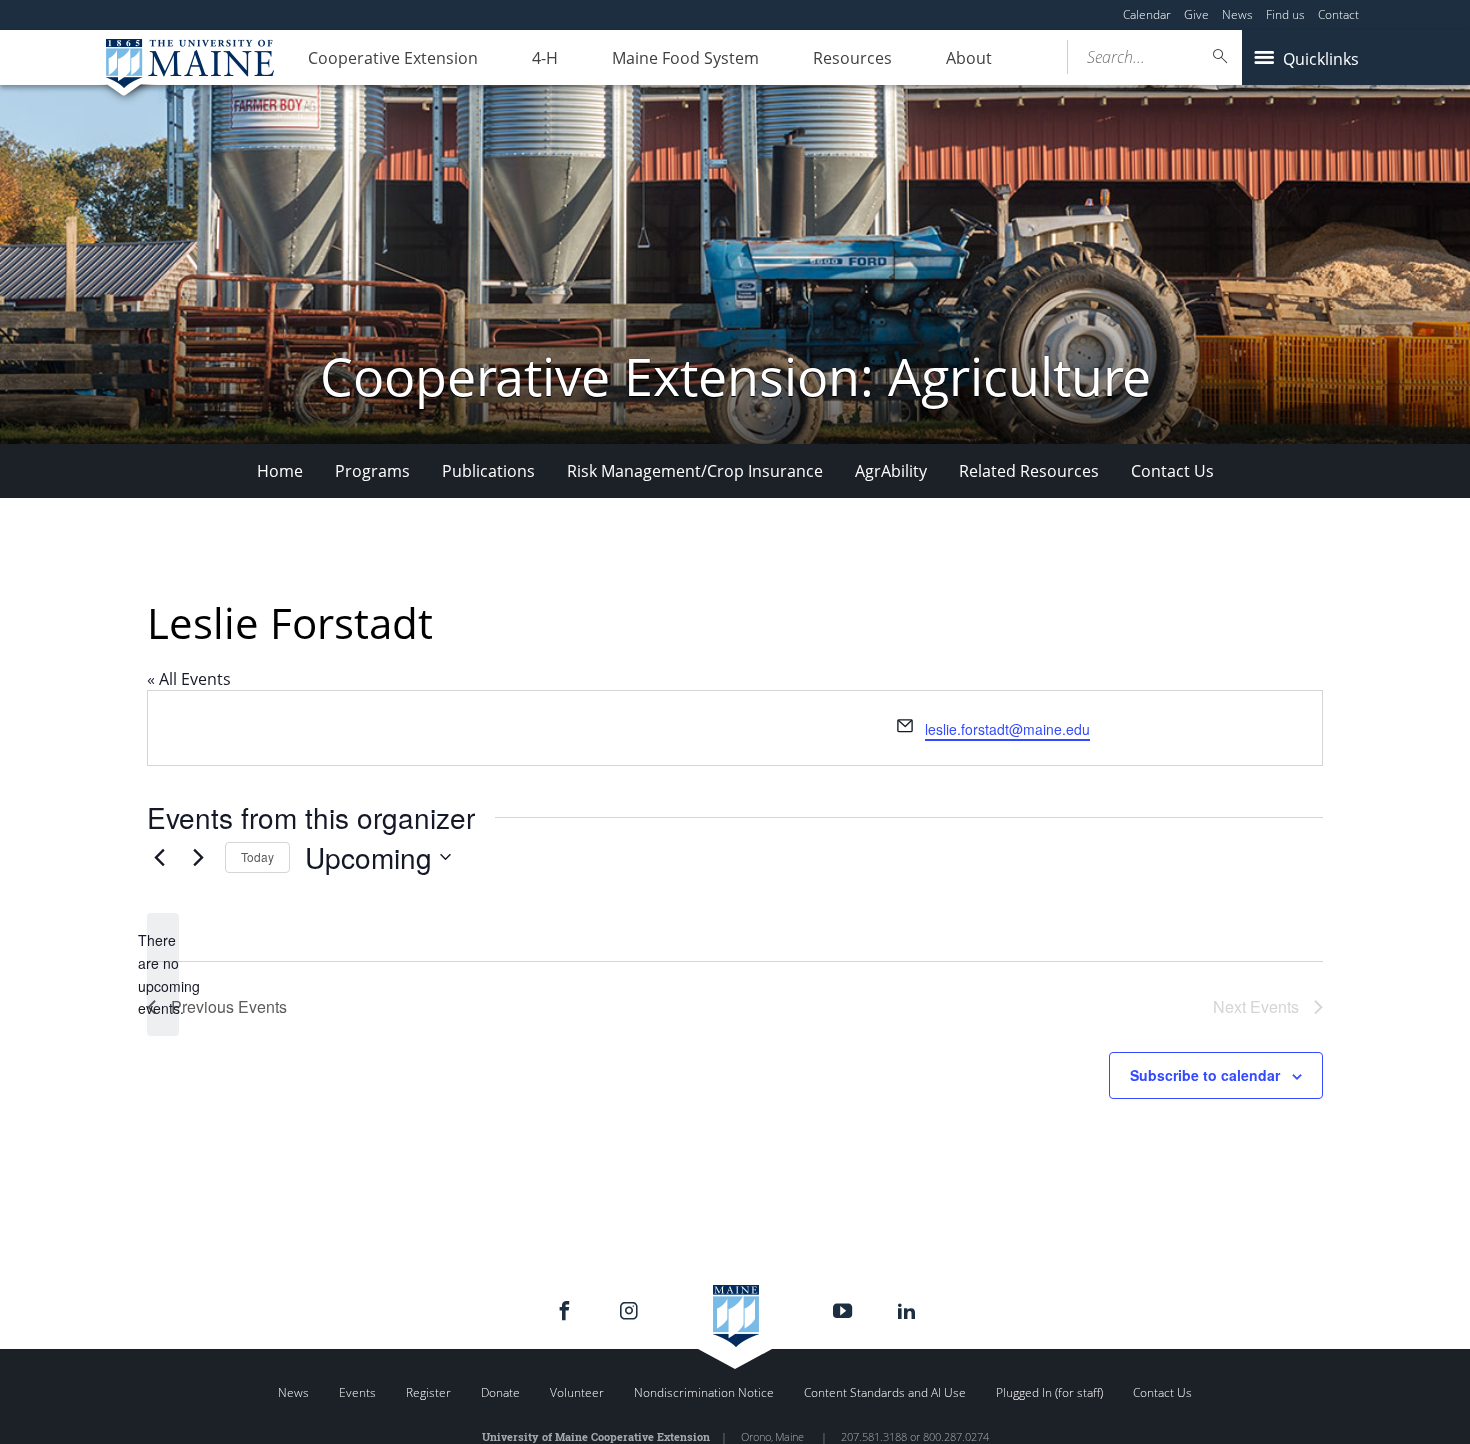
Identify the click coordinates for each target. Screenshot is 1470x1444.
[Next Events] (198, 857)
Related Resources (1029, 471)
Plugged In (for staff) (1049, 1392)
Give (1196, 14)
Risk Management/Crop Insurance (695, 471)
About (969, 58)
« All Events (189, 679)
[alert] (163, 974)
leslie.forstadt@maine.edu (1007, 729)
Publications (488, 471)
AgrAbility (891, 471)
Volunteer (577, 1392)
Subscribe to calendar (1205, 1075)
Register (428, 1392)
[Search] (1221, 56)
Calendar (1147, 14)
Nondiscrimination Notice (704, 1392)
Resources (852, 58)
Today (257, 856)
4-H (545, 58)
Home (280, 471)
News (1237, 14)
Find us (1285, 14)
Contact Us (1172, 471)
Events (357, 1392)
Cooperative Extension (393, 58)
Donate (500, 1392)
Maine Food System (685, 58)
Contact (1338, 14)
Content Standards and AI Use (885, 1392)
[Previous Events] (159, 857)
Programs (372, 471)
